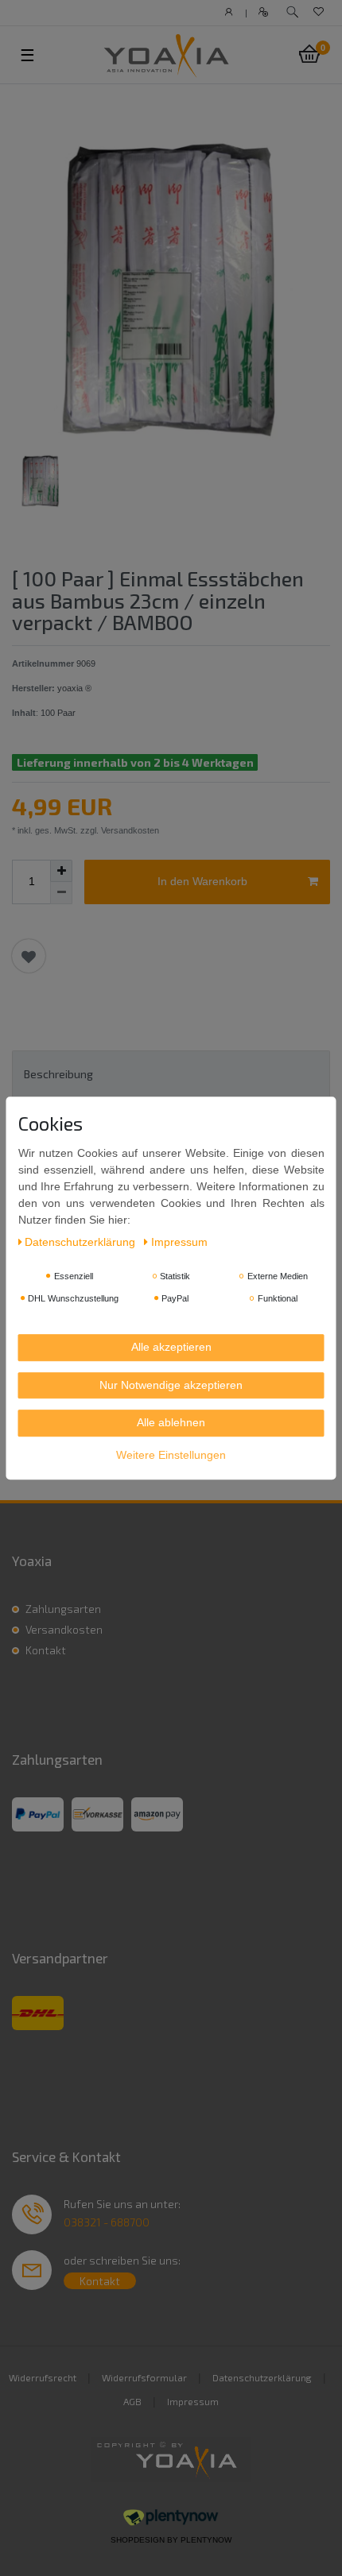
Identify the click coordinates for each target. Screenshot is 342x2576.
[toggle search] (292, 12)
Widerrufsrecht (43, 2377)
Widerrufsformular (144, 2377)
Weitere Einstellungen (171, 1455)
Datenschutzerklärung (262, 2377)
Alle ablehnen (171, 1422)
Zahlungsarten (63, 1609)
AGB (132, 2401)
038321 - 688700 (107, 2222)
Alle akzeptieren (171, 1347)
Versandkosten (64, 1629)
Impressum (193, 2401)
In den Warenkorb (202, 881)
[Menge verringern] (61, 893)
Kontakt (46, 1650)
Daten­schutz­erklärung (82, 1242)
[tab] (171, 1074)
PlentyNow (206, 2540)
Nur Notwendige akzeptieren (171, 1385)
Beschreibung (58, 1074)
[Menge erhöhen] (61, 871)
